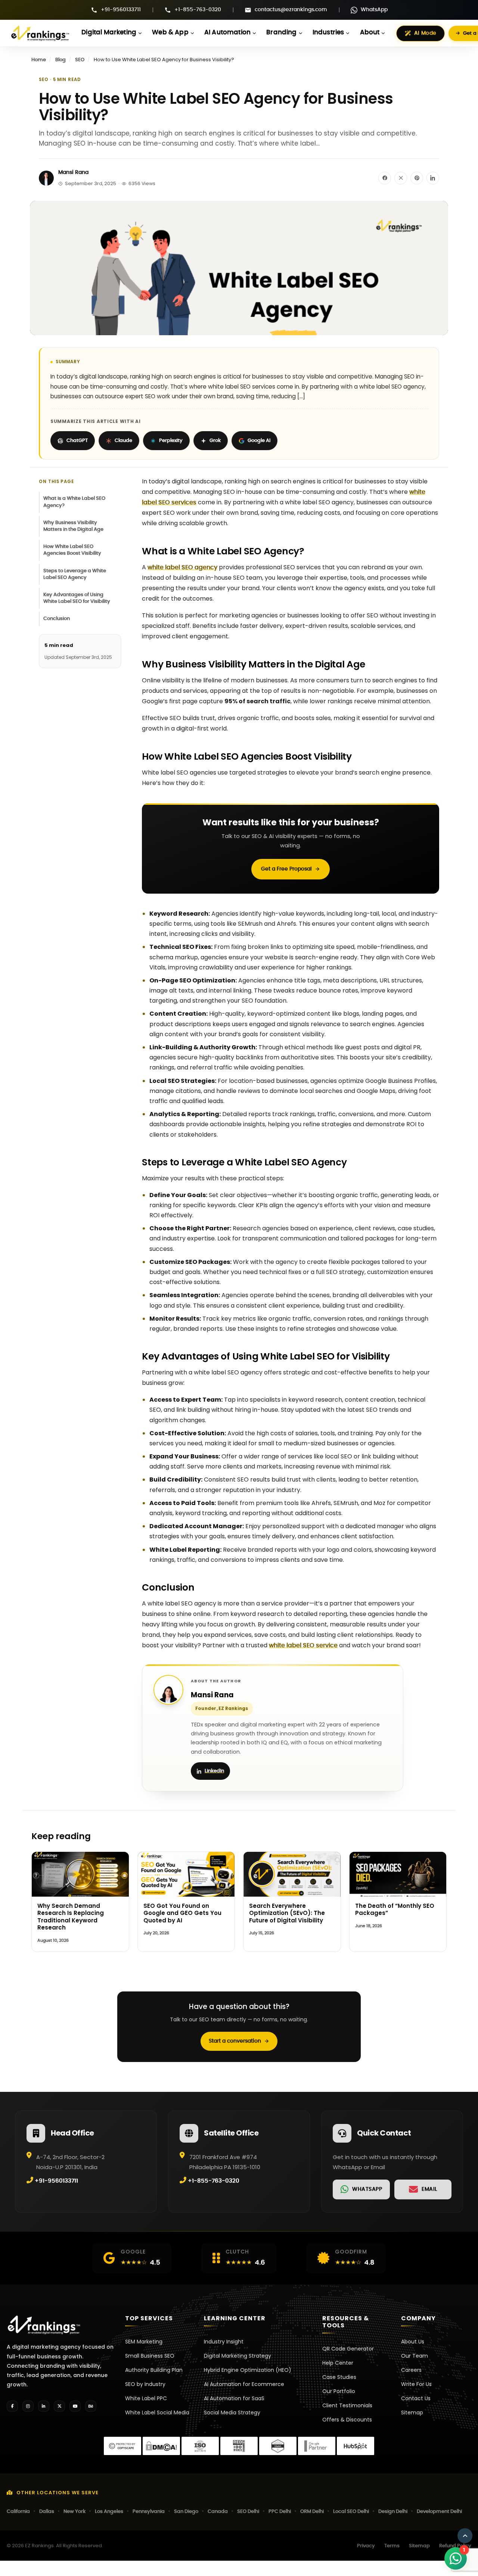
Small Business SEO (150, 2356)
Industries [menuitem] (328, 32)
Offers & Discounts (347, 2420)
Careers (411, 2370)
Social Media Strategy (232, 2413)
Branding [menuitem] (281, 32)
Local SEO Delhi (351, 2512)
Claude (123, 441)
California (18, 2512)
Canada (218, 2512)
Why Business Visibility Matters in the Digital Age (73, 526)
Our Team (415, 2356)
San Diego (186, 2512)
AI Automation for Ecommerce (244, 2384)
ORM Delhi (312, 2512)
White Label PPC (146, 2398)
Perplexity (171, 441)
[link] (361, 2189)
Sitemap (412, 2413)
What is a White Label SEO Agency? (74, 502)
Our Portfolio (339, 2391)
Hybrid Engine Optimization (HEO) (248, 2370)
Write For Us (416, 2384)
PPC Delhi (280, 2512)
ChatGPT (77, 441)
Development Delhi (439, 2512)
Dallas (47, 2512)
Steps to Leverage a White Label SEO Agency (75, 574)
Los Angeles (109, 2512)
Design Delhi (393, 2512)
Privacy (366, 2546)
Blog (60, 60)
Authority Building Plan (154, 2370)
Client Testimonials (347, 2405)
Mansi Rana (73, 172)
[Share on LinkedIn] (433, 178)
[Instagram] (28, 2406)
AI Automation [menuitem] (227, 32)
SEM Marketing (144, 2342)
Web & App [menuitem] (170, 32)
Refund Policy (455, 2546)
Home (39, 60)
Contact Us (416, 2398)
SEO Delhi (248, 2512)
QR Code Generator (348, 2349)
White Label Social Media (157, 2413)
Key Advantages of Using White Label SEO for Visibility (77, 598)
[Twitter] (59, 2406)
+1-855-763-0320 (198, 10)
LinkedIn (214, 1771)
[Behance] (91, 2406)
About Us (413, 2342)
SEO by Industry (145, 2384)
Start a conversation (235, 2041)
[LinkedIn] (44, 2406)
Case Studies (339, 2377)
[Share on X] (401, 178)
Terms (392, 2546)
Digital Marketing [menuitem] (109, 32)
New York (75, 2512)
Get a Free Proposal (286, 869)
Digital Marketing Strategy (238, 2356)
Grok (215, 441)
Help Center (338, 2363)
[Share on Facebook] (385, 178)
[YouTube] (75, 2406)
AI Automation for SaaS (234, 2398)
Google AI (259, 441)
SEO (80, 60)
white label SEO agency (182, 567)
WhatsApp (374, 10)
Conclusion (57, 619)
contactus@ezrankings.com (291, 10)
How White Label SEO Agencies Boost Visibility (72, 550)
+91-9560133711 (121, 10)
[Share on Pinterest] (417, 178)
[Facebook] (12, 2406)
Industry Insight (224, 2342)
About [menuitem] (370, 32)
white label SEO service (303, 1645)
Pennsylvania (149, 2512)
